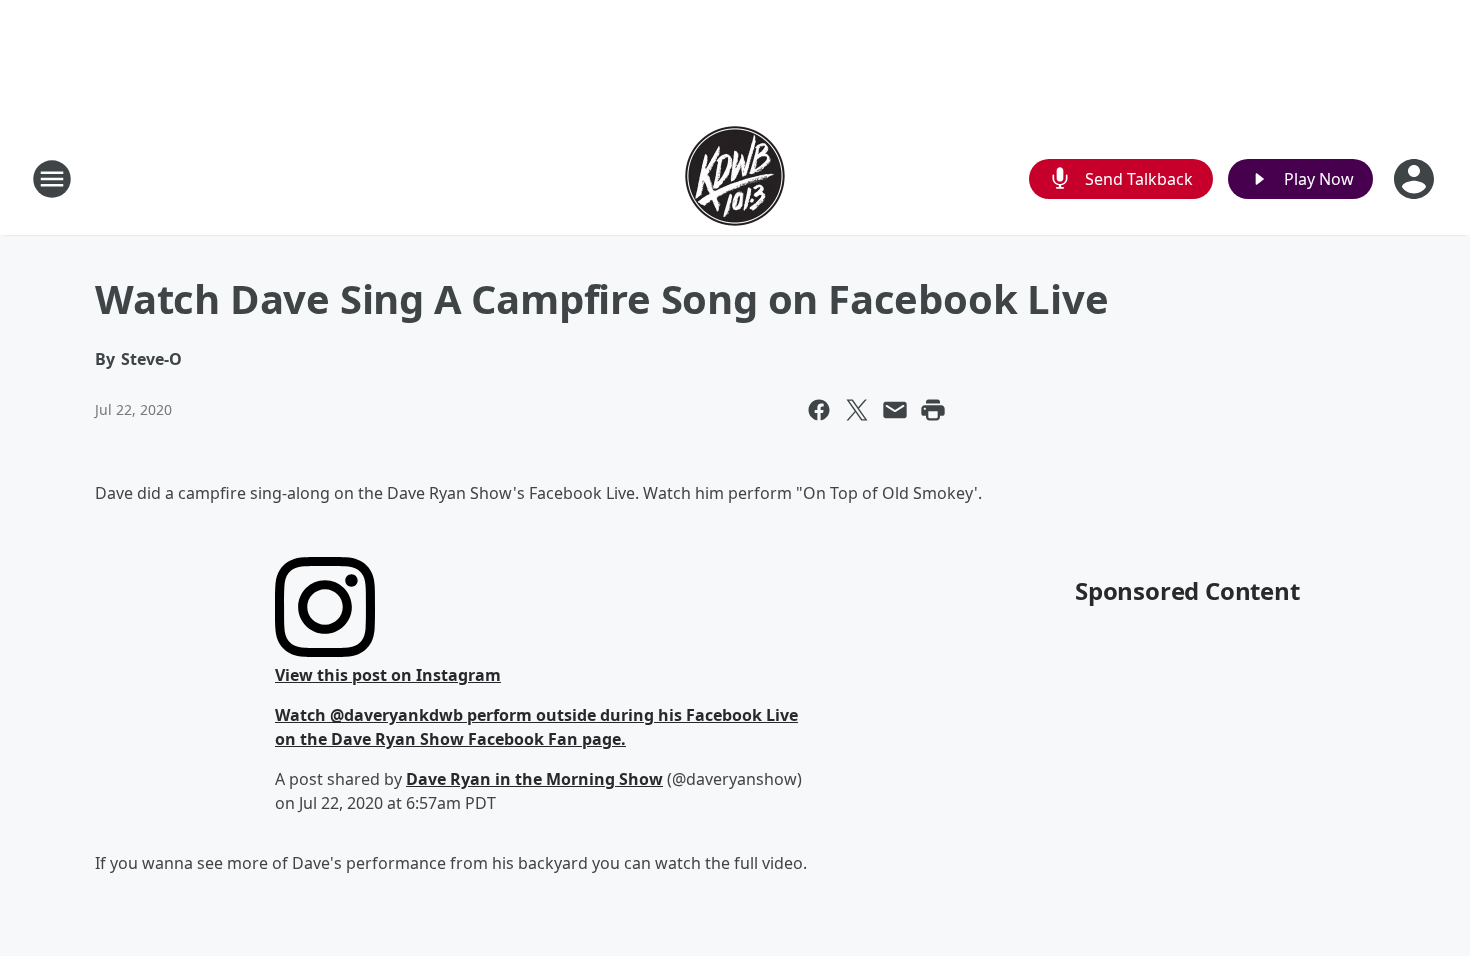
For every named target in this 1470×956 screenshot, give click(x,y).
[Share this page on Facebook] (819, 410)
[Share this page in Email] (895, 410)
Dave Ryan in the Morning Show (534, 779)
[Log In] (1416, 179)
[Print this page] (933, 410)
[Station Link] (735, 178)
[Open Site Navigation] (52, 179)
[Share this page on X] (857, 410)
